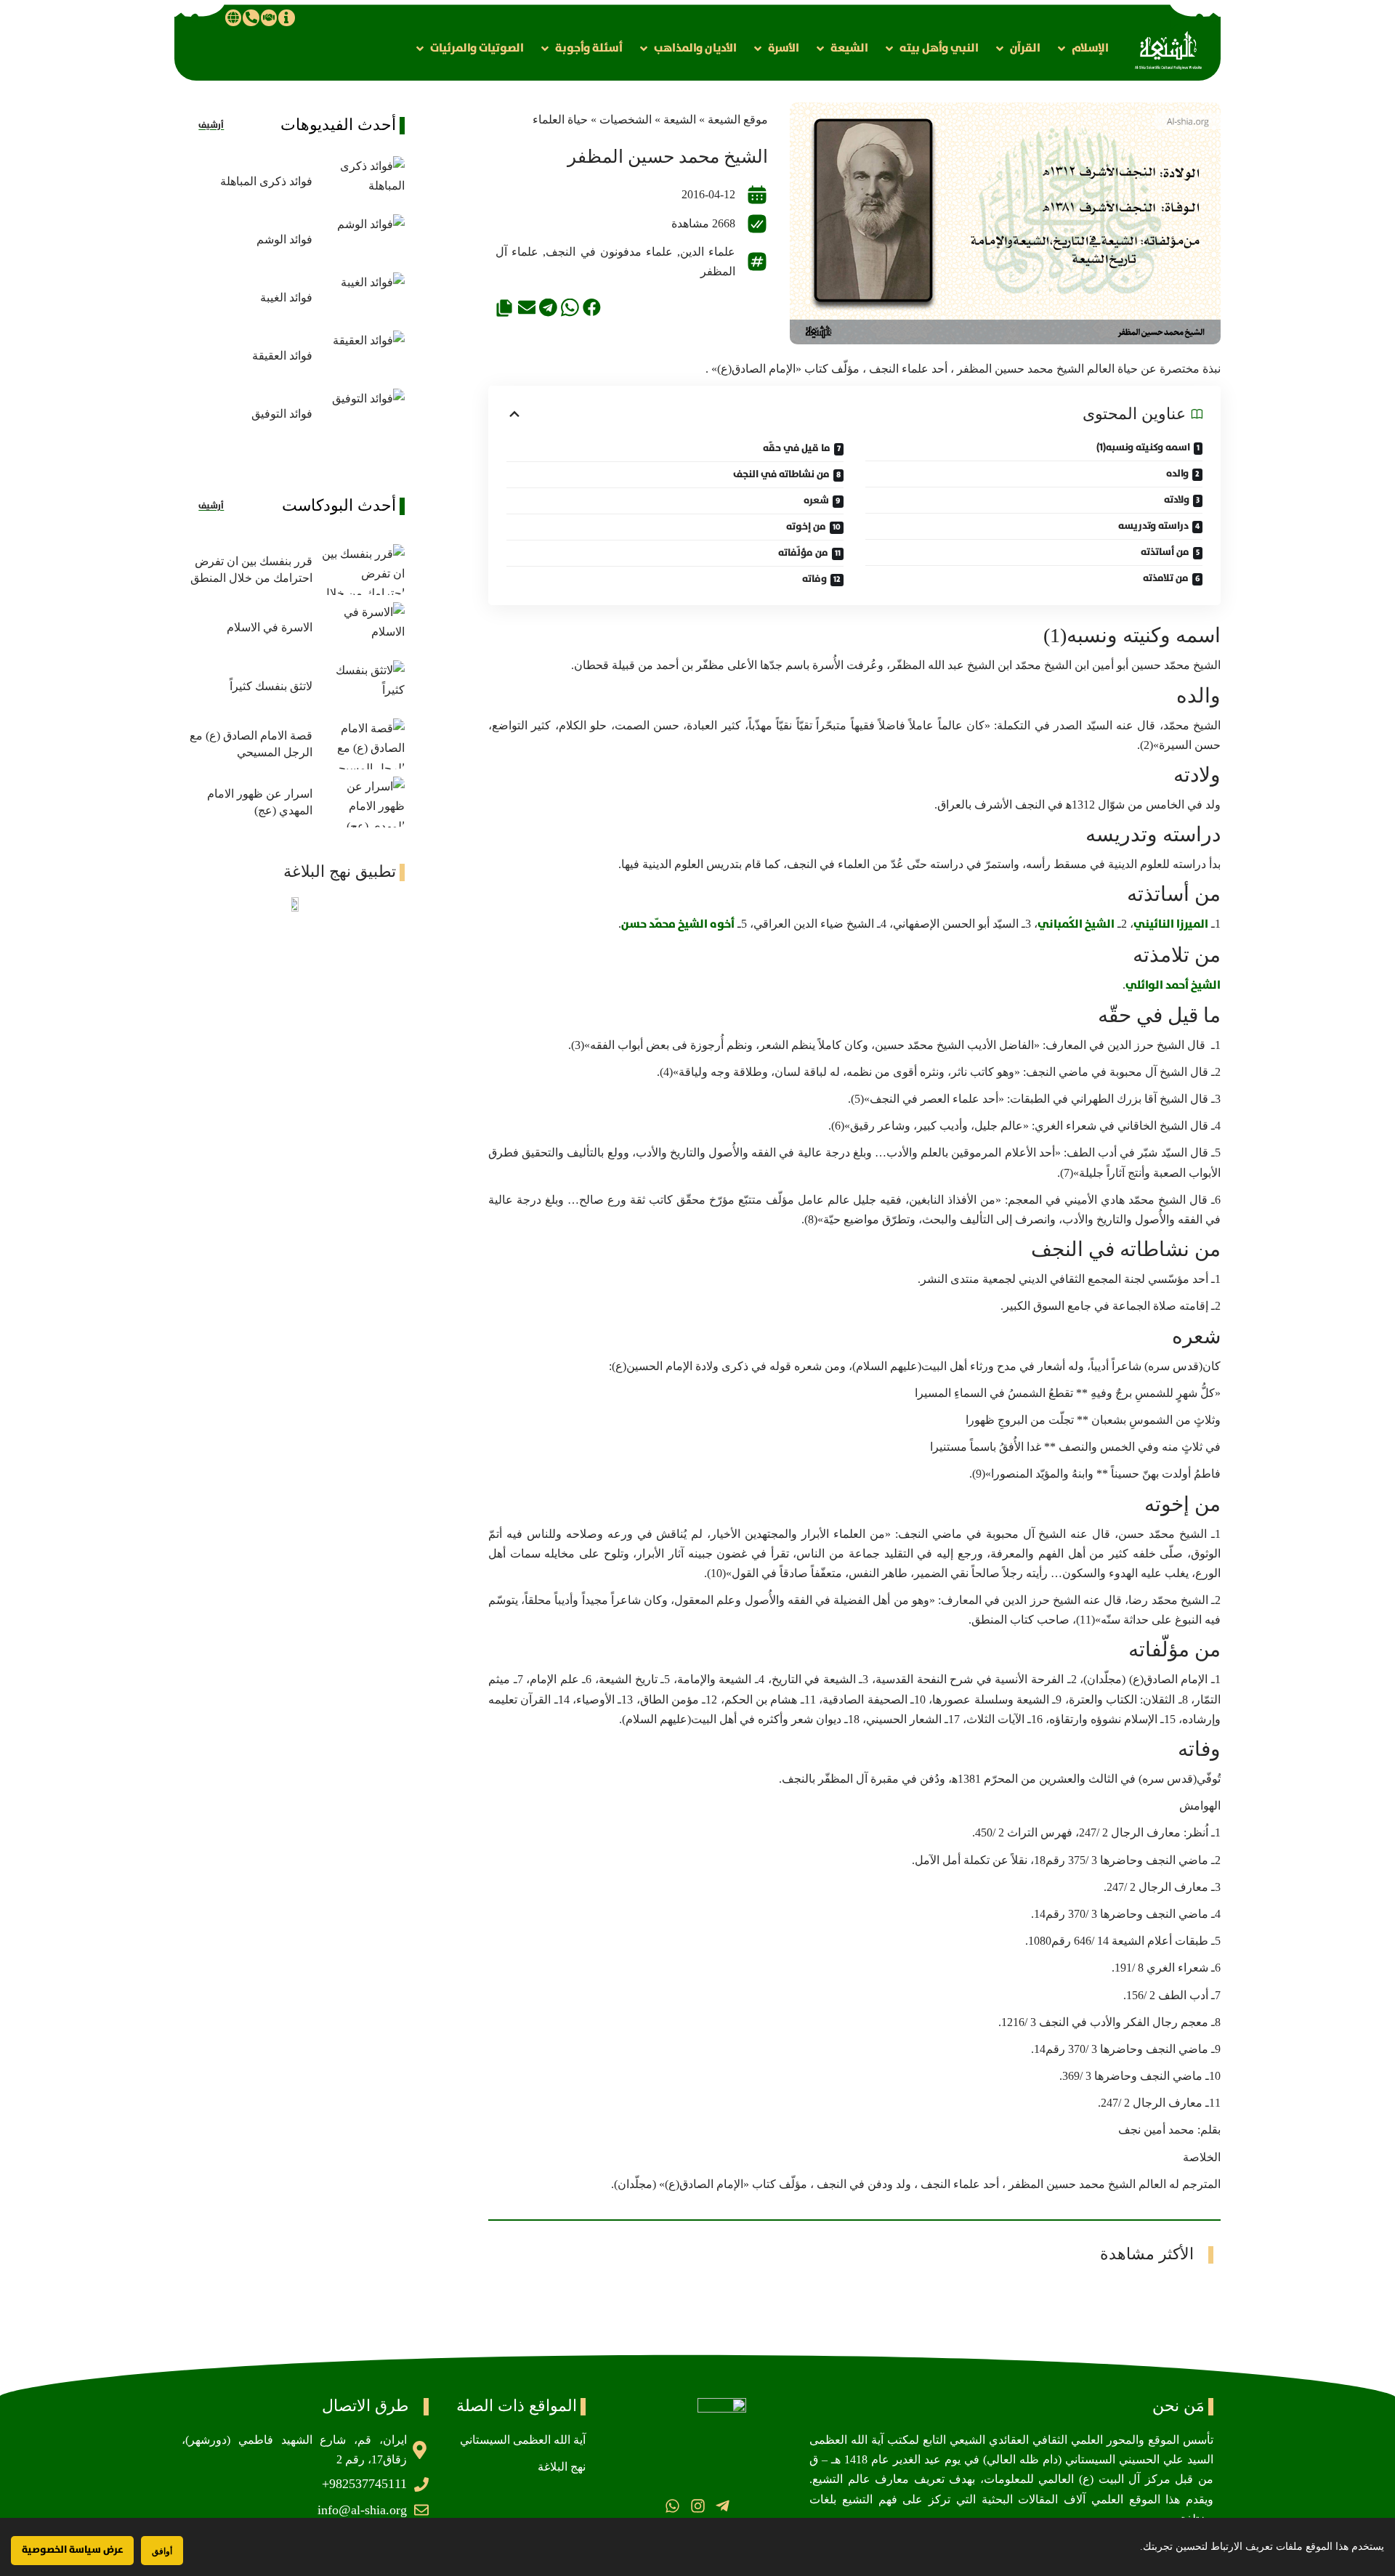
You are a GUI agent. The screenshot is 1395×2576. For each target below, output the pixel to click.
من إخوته (806, 527)
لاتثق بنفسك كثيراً (271, 686)
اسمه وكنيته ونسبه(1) (1143, 447)
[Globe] (233, 17)
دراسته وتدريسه (1153, 526)
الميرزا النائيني (1171, 924)
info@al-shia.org (362, 2510)
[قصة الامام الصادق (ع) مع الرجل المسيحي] (362, 744)
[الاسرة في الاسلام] (362, 628)
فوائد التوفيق (282, 414)
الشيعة (680, 120)
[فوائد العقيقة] (362, 356)
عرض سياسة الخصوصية (72, 2550)
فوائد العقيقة (282, 356)
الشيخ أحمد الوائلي (1173, 985)
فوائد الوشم (284, 239)
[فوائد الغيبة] (362, 298)
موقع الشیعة (738, 120)
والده (1177, 474)
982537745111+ (364, 2484)
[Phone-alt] (251, 17)
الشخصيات (626, 120)
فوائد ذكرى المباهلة (266, 181)
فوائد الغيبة (286, 297)
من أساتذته (1165, 552)
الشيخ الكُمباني (1076, 924)
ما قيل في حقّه (797, 448)
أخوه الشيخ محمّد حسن (678, 924)
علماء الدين (708, 252)
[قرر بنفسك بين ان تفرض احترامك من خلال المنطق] (362, 570)
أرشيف (211, 125)
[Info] (286, 17)
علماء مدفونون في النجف (609, 252)
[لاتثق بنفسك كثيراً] (362, 686)
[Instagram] (697, 2506)
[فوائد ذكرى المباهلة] (362, 182)
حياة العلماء (560, 120)
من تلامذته (1166, 578)
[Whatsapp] (672, 2506)
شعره (816, 501)
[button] (1082, 48)
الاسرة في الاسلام (270, 627)
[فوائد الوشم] (362, 240)
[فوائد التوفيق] (362, 414)
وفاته (814, 579)
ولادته (1177, 500)
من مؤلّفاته (803, 553)
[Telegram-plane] (723, 2506)
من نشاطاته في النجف (781, 474)
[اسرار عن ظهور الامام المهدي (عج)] (362, 802)
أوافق (162, 2551)
